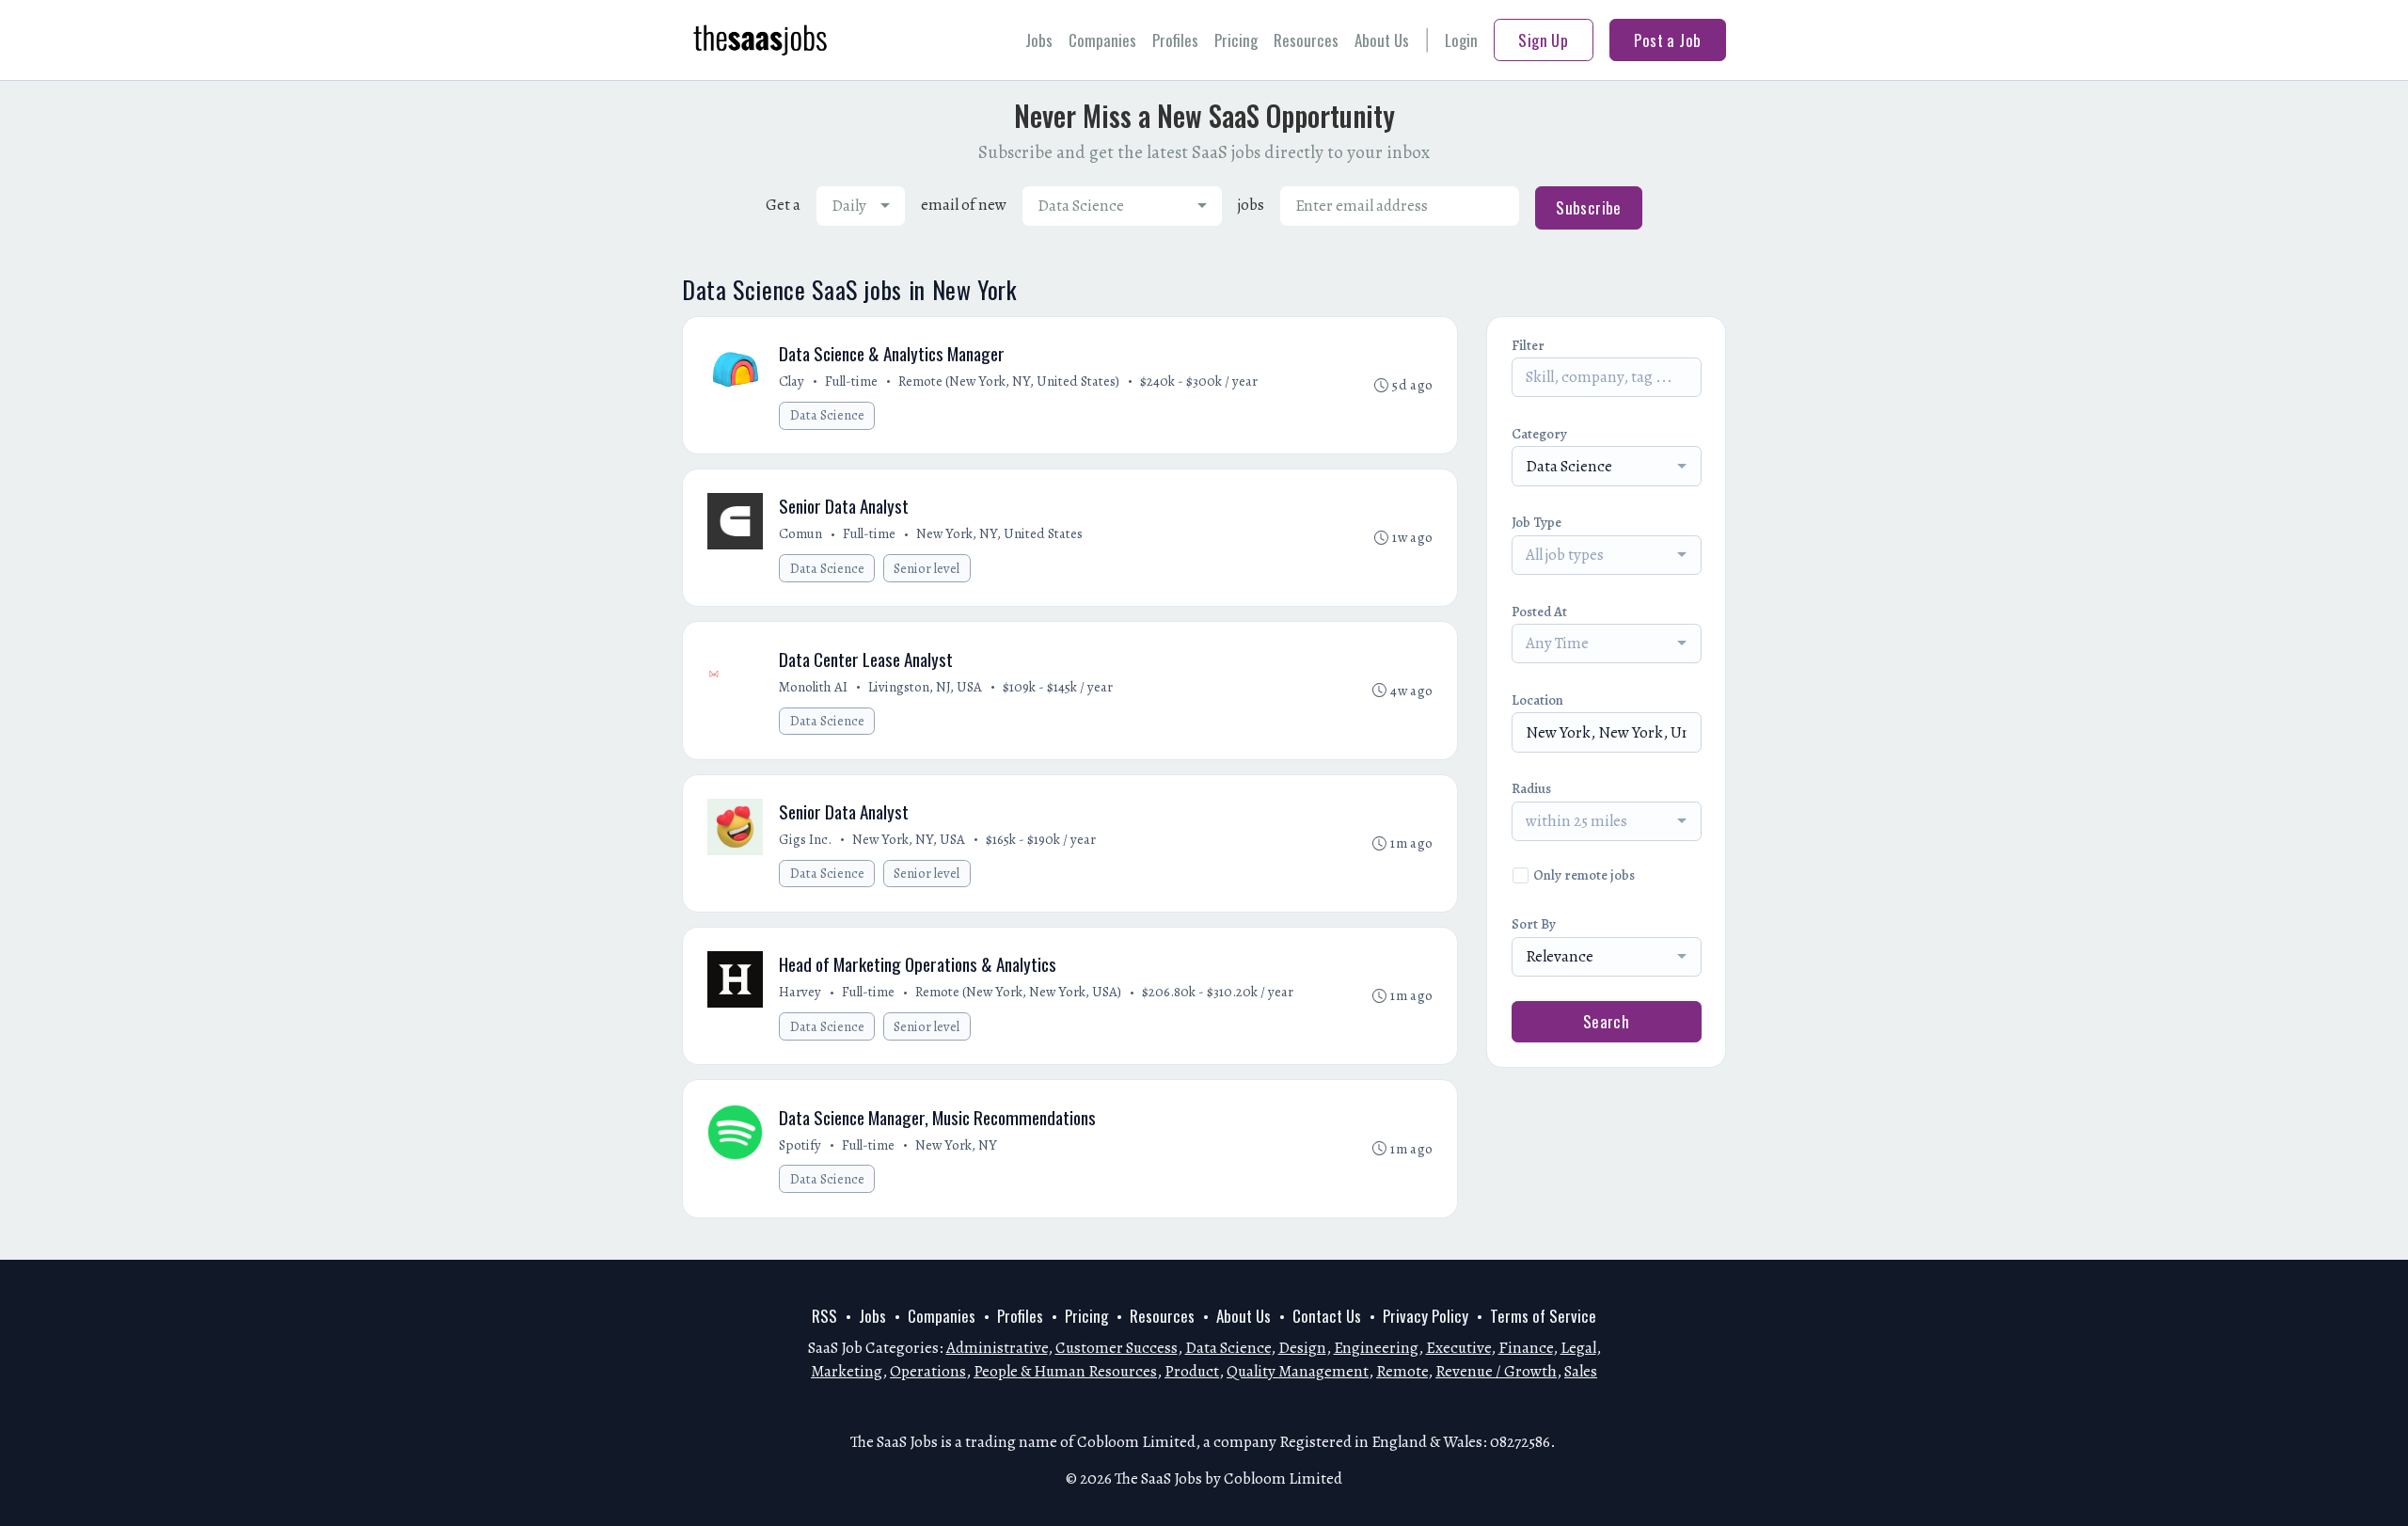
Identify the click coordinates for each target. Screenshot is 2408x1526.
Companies (1102, 40)
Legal (1578, 1348)
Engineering (1376, 1348)
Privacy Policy (1426, 1316)
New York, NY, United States (999, 533)
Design (1302, 1348)
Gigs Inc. (805, 839)
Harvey (800, 992)
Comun (800, 533)
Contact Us (1327, 1316)
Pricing (1236, 40)
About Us (1382, 40)
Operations (928, 1371)
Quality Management (1298, 1371)
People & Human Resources (1065, 1371)
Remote (1402, 1371)
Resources (1306, 40)
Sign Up (1543, 40)
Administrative (997, 1348)
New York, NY (956, 1145)
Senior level (927, 568)
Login (1461, 40)
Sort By (1534, 924)
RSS (824, 1316)
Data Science (827, 415)
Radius (1531, 788)
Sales (1581, 1371)
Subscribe (1589, 207)
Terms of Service (1543, 1316)
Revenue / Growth (1496, 1371)
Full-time (851, 381)
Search (1607, 1021)
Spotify (800, 1145)
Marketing (847, 1371)
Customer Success (1117, 1348)
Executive (1458, 1348)
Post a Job (1667, 40)
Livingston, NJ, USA (925, 687)
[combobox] (861, 206)
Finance (1526, 1348)
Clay (792, 381)
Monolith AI (813, 687)
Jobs (1039, 40)
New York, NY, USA (909, 839)
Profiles (1175, 40)
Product (1192, 1371)
